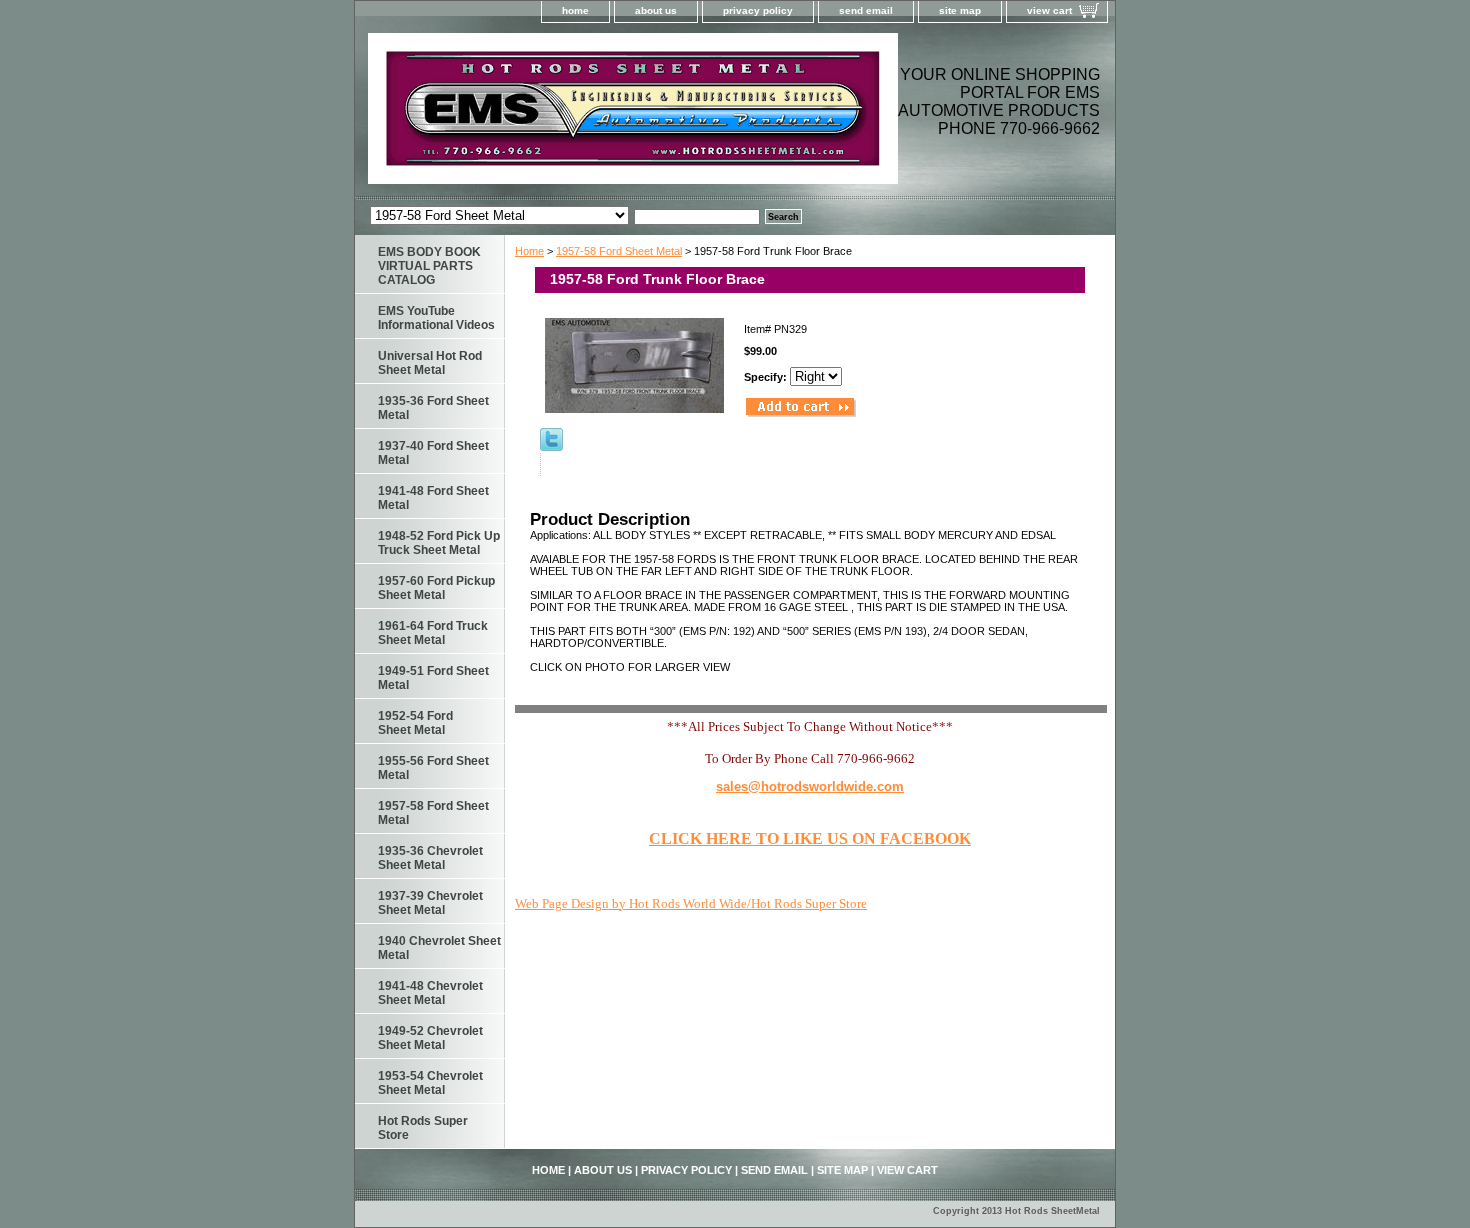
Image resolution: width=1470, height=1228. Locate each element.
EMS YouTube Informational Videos (436, 318)
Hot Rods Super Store (423, 1128)
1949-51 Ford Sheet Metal (433, 678)
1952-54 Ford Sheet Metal (415, 723)
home (575, 10)
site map (960, 10)
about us (656, 10)
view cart (1049, 10)
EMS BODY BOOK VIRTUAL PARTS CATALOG (429, 266)
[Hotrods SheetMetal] (605, 114)
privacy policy (758, 10)
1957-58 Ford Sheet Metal (619, 251)
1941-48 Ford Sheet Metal (433, 498)
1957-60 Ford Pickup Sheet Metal (436, 588)
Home (529, 251)
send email (866, 10)
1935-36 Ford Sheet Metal (433, 408)
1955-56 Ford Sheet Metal (433, 768)
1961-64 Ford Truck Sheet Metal (433, 633)
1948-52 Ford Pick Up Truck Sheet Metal (439, 543)
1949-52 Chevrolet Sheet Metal (430, 1038)
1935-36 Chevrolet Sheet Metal (430, 858)
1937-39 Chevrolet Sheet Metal (430, 903)
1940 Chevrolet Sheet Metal (439, 948)
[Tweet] (551, 447)
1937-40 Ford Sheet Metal (433, 453)
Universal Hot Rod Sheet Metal (430, 363)
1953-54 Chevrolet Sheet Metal (430, 1083)
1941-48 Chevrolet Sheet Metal (430, 993)
